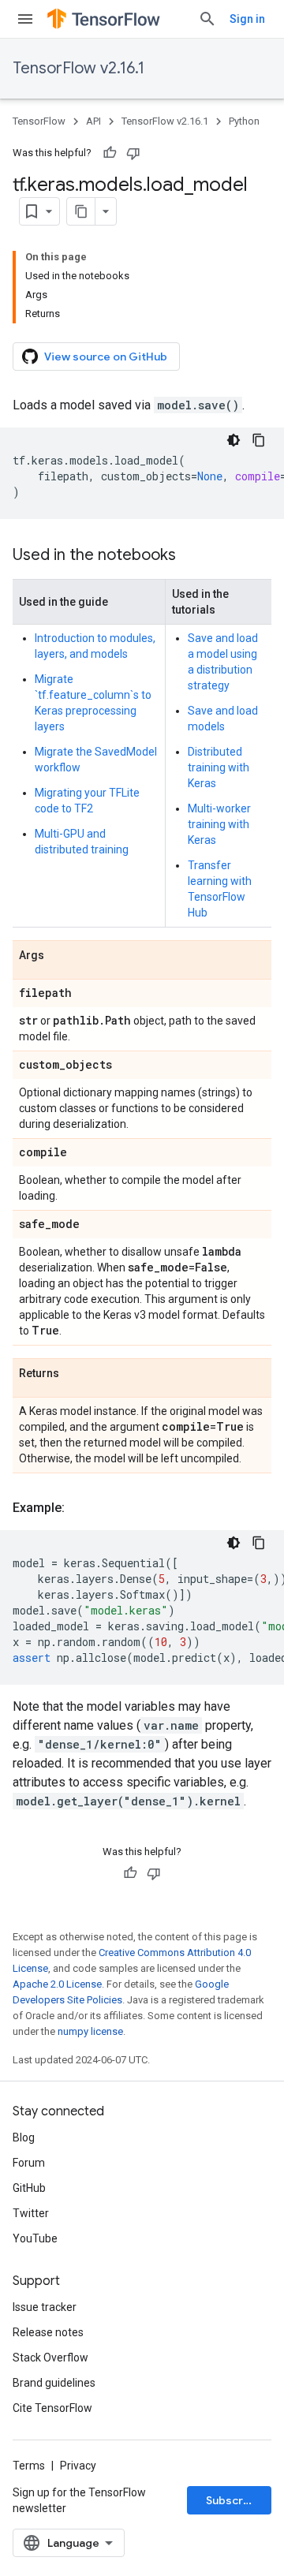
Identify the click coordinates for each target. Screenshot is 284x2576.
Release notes (48, 2332)
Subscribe (233, 2500)
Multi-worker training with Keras (219, 824)
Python (244, 121)
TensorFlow (39, 121)
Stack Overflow (50, 2358)
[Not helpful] (133, 153)
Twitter (31, 2213)
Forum (29, 2163)
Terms (29, 2466)
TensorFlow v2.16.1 (78, 68)
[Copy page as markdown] (81, 211)
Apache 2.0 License (57, 1984)
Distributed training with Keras (219, 767)
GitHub (29, 2188)
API (93, 121)
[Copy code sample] (259, 440)
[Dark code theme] (234, 440)
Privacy (78, 2466)
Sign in (247, 19)
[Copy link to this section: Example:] (80, 1508)
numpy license (90, 2031)
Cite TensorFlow (52, 2408)
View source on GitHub (106, 357)
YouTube (35, 2238)
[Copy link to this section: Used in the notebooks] (192, 556)
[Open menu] (25, 19)
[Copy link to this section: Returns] (75, 1374)
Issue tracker (45, 2307)
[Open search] (207, 19)
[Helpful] (110, 153)
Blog (24, 2137)
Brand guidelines (54, 2383)
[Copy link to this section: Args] (60, 956)
